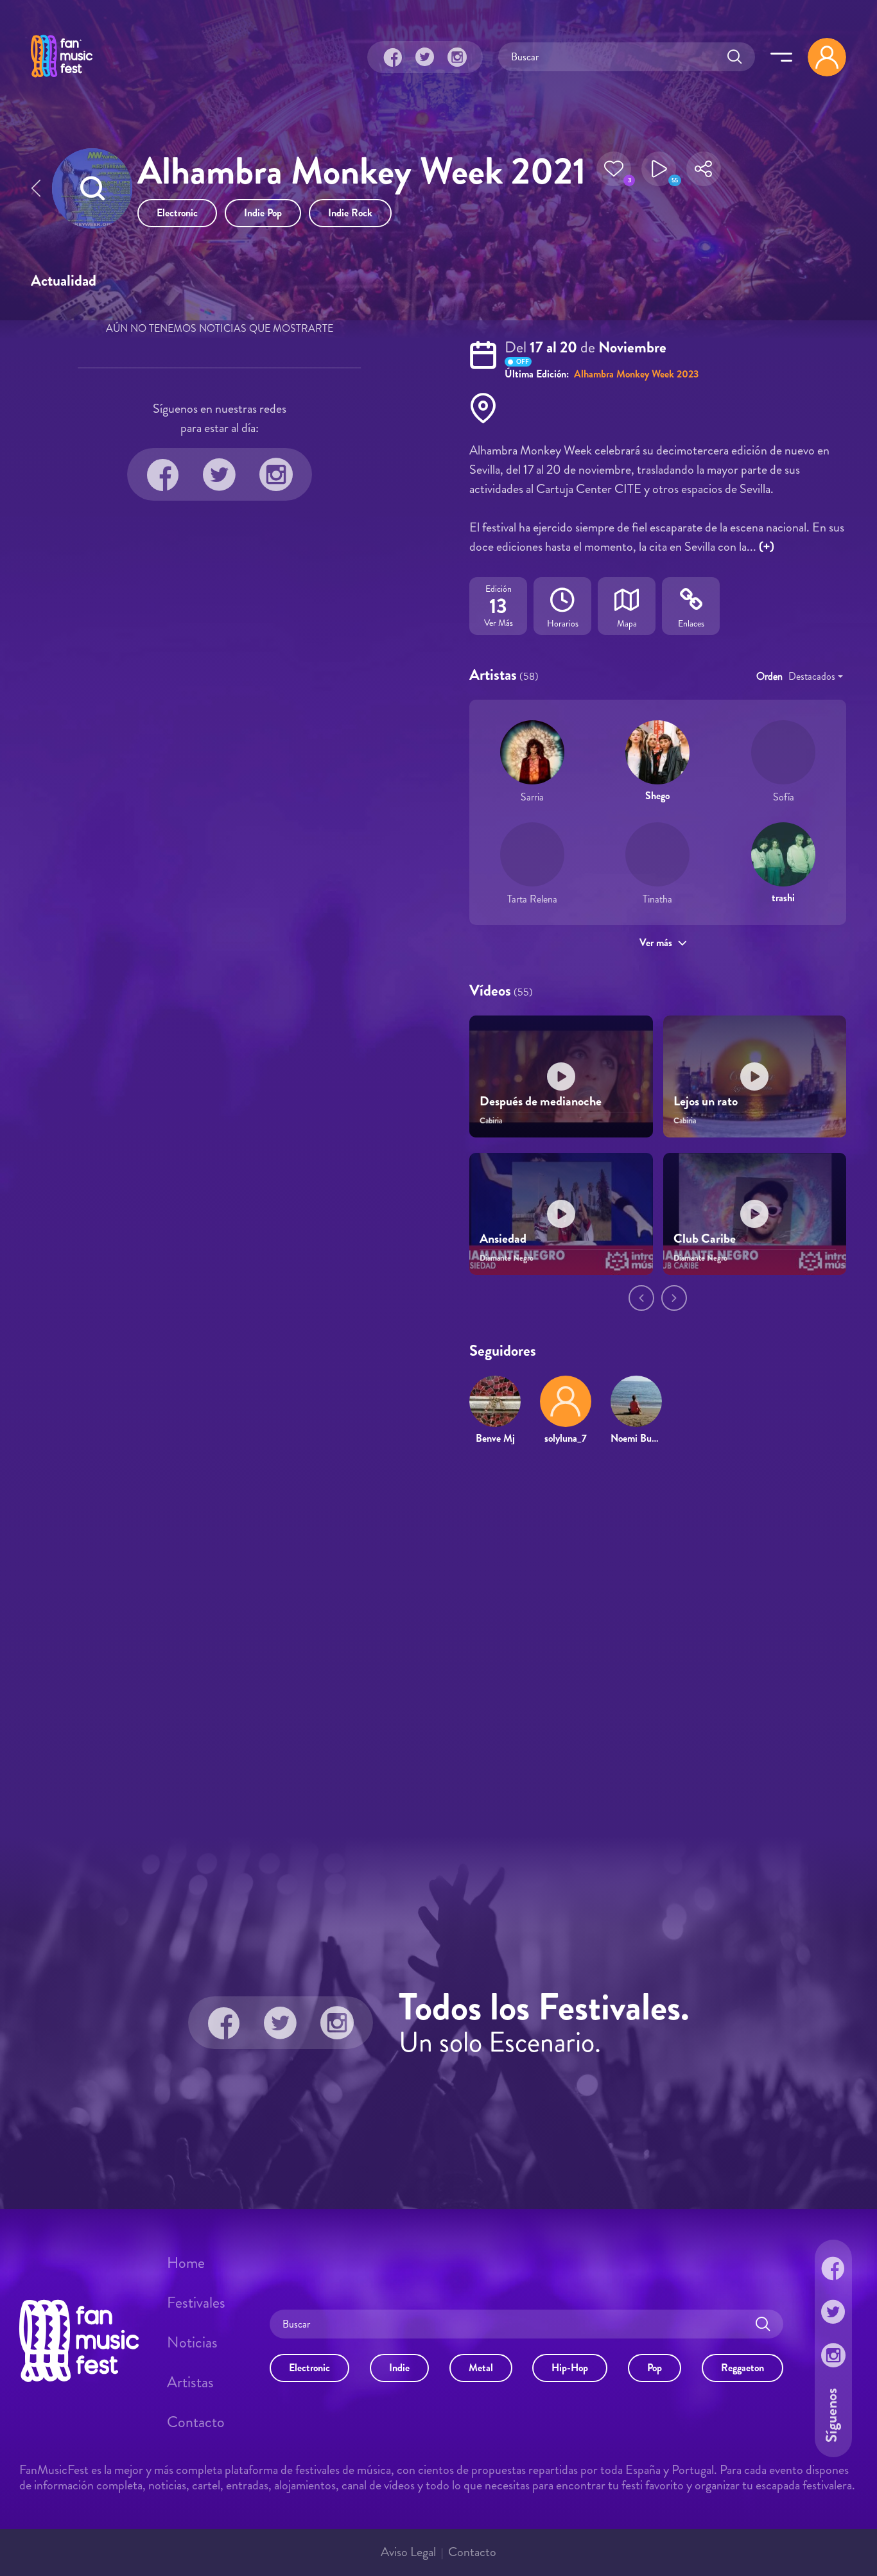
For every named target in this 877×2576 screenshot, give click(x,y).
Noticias (192, 2342)
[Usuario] (827, 57)
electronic (177, 213)
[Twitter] (425, 57)
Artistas (190, 2382)
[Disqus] (438, 1641)
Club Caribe (705, 1239)
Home (186, 2263)
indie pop (263, 213)
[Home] (62, 79)
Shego (657, 796)
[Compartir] (704, 173)
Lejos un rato (706, 1101)
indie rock (350, 213)
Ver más (656, 943)
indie (399, 2368)
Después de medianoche (541, 1101)
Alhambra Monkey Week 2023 (635, 374)
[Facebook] (393, 57)
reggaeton (742, 2368)
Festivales (196, 2303)
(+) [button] (767, 547)
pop (655, 2368)
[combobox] (816, 677)
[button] (614, 173)
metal (481, 2368)
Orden (769, 676)
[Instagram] (457, 57)
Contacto (196, 2422)
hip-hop (570, 2368)
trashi (783, 898)
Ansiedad (503, 1239)
